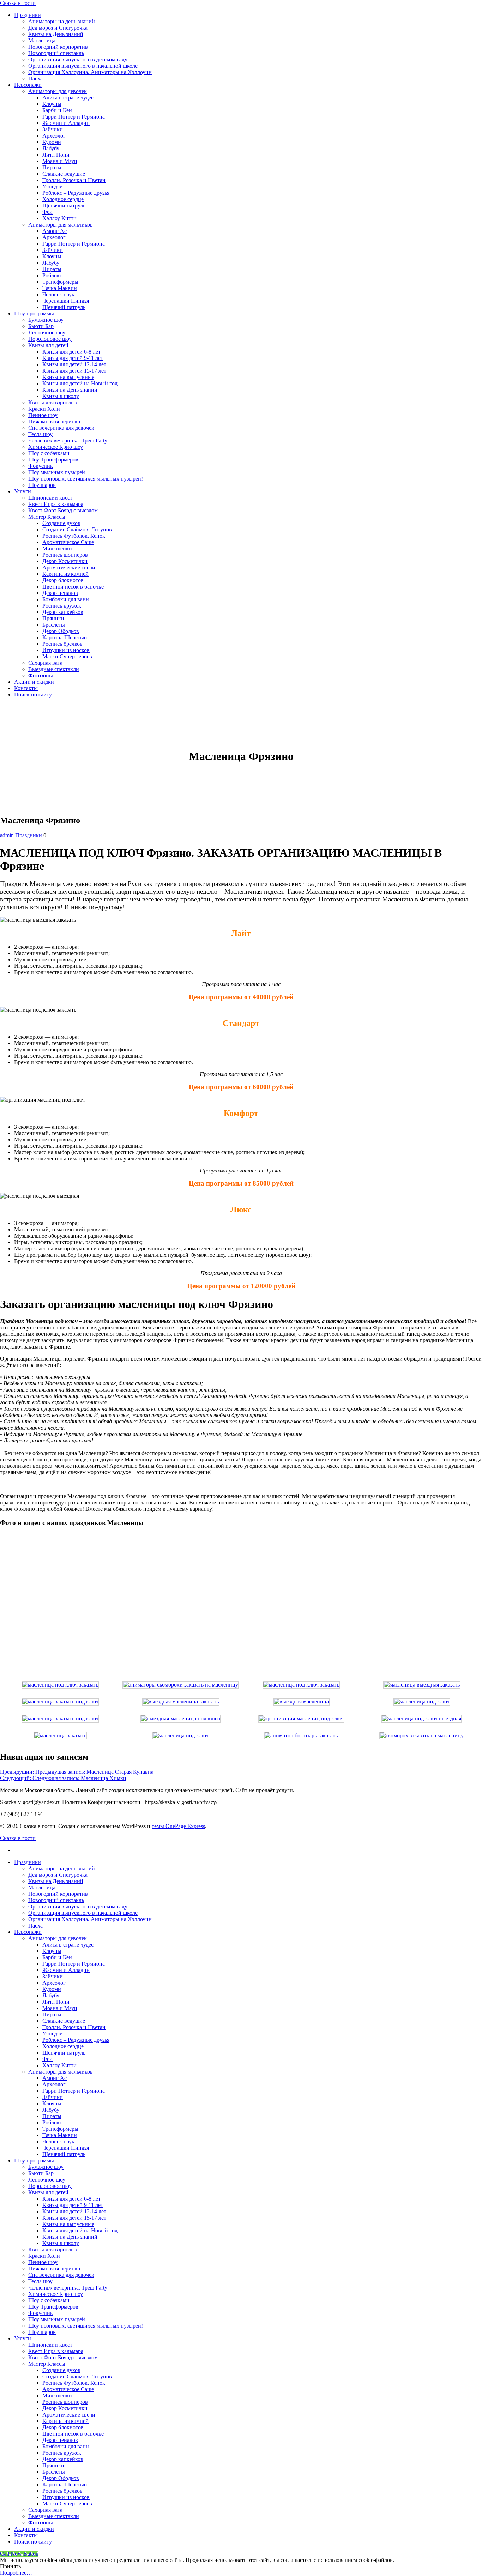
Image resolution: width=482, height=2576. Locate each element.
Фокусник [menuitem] (41, 2313)
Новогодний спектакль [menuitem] (56, 1900)
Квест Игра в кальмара (56, 504)
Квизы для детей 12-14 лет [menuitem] (74, 2211)
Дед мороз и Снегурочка (58, 28)
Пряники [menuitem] (53, 2465)
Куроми (52, 142)
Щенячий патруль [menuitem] (64, 2053)
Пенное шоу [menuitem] (43, 2262)
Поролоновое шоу (50, 339)
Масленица (42, 40)
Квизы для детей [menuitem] (48, 2192)
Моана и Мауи (60, 161)
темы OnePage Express (178, 1826)
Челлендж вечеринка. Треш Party (68, 441)
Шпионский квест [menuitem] (50, 2345)
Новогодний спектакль (56, 53)
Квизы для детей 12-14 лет (74, 364)
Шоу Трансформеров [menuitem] (53, 2307)
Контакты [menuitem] (26, 2535)
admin (7, 835)
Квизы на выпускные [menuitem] (68, 2224)
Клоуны (52, 104)
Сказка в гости (18, 3)
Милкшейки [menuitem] (57, 2396)
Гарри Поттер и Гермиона (74, 117)
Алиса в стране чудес (68, 98)
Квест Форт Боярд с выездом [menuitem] (63, 2357)
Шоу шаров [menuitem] (42, 2332)
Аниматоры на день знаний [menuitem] (62, 1868)
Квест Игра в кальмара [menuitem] (56, 2351)
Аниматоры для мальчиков (61, 225)
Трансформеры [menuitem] (60, 2129)
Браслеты (54, 625)
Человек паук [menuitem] (58, 2141)
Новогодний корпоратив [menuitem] (58, 1894)
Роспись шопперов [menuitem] (65, 2402)
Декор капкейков (63, 612)
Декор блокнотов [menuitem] (63, 2427)
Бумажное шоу (46, 320)
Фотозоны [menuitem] (41, 2523)
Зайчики (53, 129)
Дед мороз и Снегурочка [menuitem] (58, 1875)
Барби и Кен (57, 110)
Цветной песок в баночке (73, 587)
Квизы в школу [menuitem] (61, 2243)
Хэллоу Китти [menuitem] (59, 2065)
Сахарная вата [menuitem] (45, 2510)
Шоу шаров (42, 485)
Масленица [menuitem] (42, 1887)
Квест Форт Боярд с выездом (63, 510)
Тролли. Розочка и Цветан (74, 180)
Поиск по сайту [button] (33, 695)
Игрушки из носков (66, 650)
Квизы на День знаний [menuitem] (56, 1881)
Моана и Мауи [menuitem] (60, 2008)
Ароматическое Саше (68, 542)
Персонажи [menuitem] (28, 1932)
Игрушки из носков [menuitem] (66, 2497)
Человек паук (58, 294)
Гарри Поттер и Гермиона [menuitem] (74, 1964)
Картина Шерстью (65, 637)
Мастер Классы (47, 517)
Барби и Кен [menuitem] (57, 1957)
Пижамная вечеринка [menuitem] (54, 2269)
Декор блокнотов (63, 580)
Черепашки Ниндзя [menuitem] (66, 2148)
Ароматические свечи (69, 568)
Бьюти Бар (41, 326)
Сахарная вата (45, 663)
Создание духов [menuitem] (61, 2370)
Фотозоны (41, 675)
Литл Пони (56, 155)
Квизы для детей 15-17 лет (74, 371)
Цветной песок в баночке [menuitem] (73, 2434)
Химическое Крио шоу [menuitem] (56, 2294)
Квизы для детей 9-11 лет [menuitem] (73, 2205)
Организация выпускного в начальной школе (83, 66)
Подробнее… (16, 2573)
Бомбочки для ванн (66, 599)
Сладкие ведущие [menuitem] (64, 2021)
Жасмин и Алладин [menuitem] (66, 1970)
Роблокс (52, 275)
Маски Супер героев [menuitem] (67, 2503)
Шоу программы (34, 313)
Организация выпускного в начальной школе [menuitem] (83, 1913)
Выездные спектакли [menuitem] (54, 2516)
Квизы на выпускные (68, 377)
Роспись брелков (62, 644)
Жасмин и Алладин (66, 123)
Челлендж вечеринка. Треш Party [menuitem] (68, 2288)
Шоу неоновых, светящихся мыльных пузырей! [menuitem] (86, 2326)
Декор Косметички (65, 561)
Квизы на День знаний (56, 34)
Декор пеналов (60, 593)
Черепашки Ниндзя (66, 301)
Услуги (23, 491)
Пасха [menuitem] (35, 1926)
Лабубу (51, 148)
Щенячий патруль (64, 206)
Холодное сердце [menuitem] (63, 2046)
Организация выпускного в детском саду (78, 59)
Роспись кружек (62, 606)
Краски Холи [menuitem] (44, 2256)
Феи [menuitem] (47, 2059)
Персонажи (28, 85)
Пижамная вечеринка (54, 421)
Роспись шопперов (65, 555)
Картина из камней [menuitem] (65, 2421)
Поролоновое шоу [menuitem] (50, 2186)
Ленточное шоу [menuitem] (47, 2180)
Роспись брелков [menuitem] (62, 2491)
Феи (47, 212)
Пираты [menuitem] (52, 2014)
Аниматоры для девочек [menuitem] (58, 1938)
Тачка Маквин (60, 288)
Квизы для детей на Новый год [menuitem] (80, 2230)
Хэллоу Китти (59, 218)
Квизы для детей (48, 345)
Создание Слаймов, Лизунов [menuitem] (77, 2376)
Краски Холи (44, 409)
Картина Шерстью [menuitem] (65, 2484)
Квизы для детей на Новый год (80, 383)
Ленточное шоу (47, 333)
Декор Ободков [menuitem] (61, 2478)
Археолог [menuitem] (54, 1983)
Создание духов (61, 523)
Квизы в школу (61, 396)
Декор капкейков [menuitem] (63, 2459)
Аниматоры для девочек (58, 91)
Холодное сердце (63, 199)
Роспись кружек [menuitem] (62, 2453)
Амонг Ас (55, 231)
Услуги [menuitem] (23, 2338)
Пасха (35, 79)
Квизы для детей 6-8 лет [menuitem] (71, 2199)
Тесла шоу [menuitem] (40, 2281)
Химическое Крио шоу (56, 447)
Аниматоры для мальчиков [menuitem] (61, 2072)
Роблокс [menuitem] (52, 2122)
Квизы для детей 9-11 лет (73, 358)
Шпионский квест (50, 498)
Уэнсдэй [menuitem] (53, 2034)
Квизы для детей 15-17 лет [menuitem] (74, 2218)
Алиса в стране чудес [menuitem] (68, 1945)
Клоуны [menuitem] (52, 1951)
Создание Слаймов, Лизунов (77, 529)
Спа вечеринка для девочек (61, 428)
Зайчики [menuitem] (53, 1976)
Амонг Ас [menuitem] (55, 2078)
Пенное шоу (43, 415)
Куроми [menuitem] (52, 1989)
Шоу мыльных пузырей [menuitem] (57, 2319)
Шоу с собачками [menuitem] (49, 2300)
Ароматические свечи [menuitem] (69, 2415)
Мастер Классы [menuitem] (47, 2364)
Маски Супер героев (67, 656)
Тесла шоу (40, 434)
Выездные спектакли (54, 669)
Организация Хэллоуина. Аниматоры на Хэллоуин (90, 72)
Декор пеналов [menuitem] (60, 2440)
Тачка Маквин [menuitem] (60, 2135)
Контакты (26, 688)
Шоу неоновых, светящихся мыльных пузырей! (86, 479)
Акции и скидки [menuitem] (34, 2529)
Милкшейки (57, 548)
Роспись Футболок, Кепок (74, 536)
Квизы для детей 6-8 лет (71, 352)
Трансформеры (60, 282)
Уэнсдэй (53, 186)
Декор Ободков (61, 631)
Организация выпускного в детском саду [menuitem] (78, 1907)
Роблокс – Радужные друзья (76, 193)
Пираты (52, 167)
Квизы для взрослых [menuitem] (53, 2249)
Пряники (53, 618)
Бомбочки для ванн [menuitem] (66, 2446)
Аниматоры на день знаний (62, 21)
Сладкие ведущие (64, 174)
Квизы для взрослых (53, 402)
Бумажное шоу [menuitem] (46, 2167)
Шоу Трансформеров (53, 460)
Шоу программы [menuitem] (34, 2161)
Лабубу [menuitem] (51, 1995)
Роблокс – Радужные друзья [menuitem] (76, 2040)
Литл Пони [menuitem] (56, 2002)
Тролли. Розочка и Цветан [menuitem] (74, 2027)
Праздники (28, 15)
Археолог (54, 136)
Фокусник (41, 466)
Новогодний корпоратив (58, 47)
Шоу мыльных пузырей (57, 472)
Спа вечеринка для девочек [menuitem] (61, 2275)
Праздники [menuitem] (28, 1862)
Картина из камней (65, 574)
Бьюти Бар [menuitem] (41, 2173)
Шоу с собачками (49, 453)
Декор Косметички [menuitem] (65, 2408)
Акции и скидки (34, 682)
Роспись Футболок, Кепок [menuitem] (74, 2383)
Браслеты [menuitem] (54, 2472)
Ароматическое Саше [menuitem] (68, 2389)
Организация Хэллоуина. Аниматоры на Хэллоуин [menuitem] (90, 1919)
